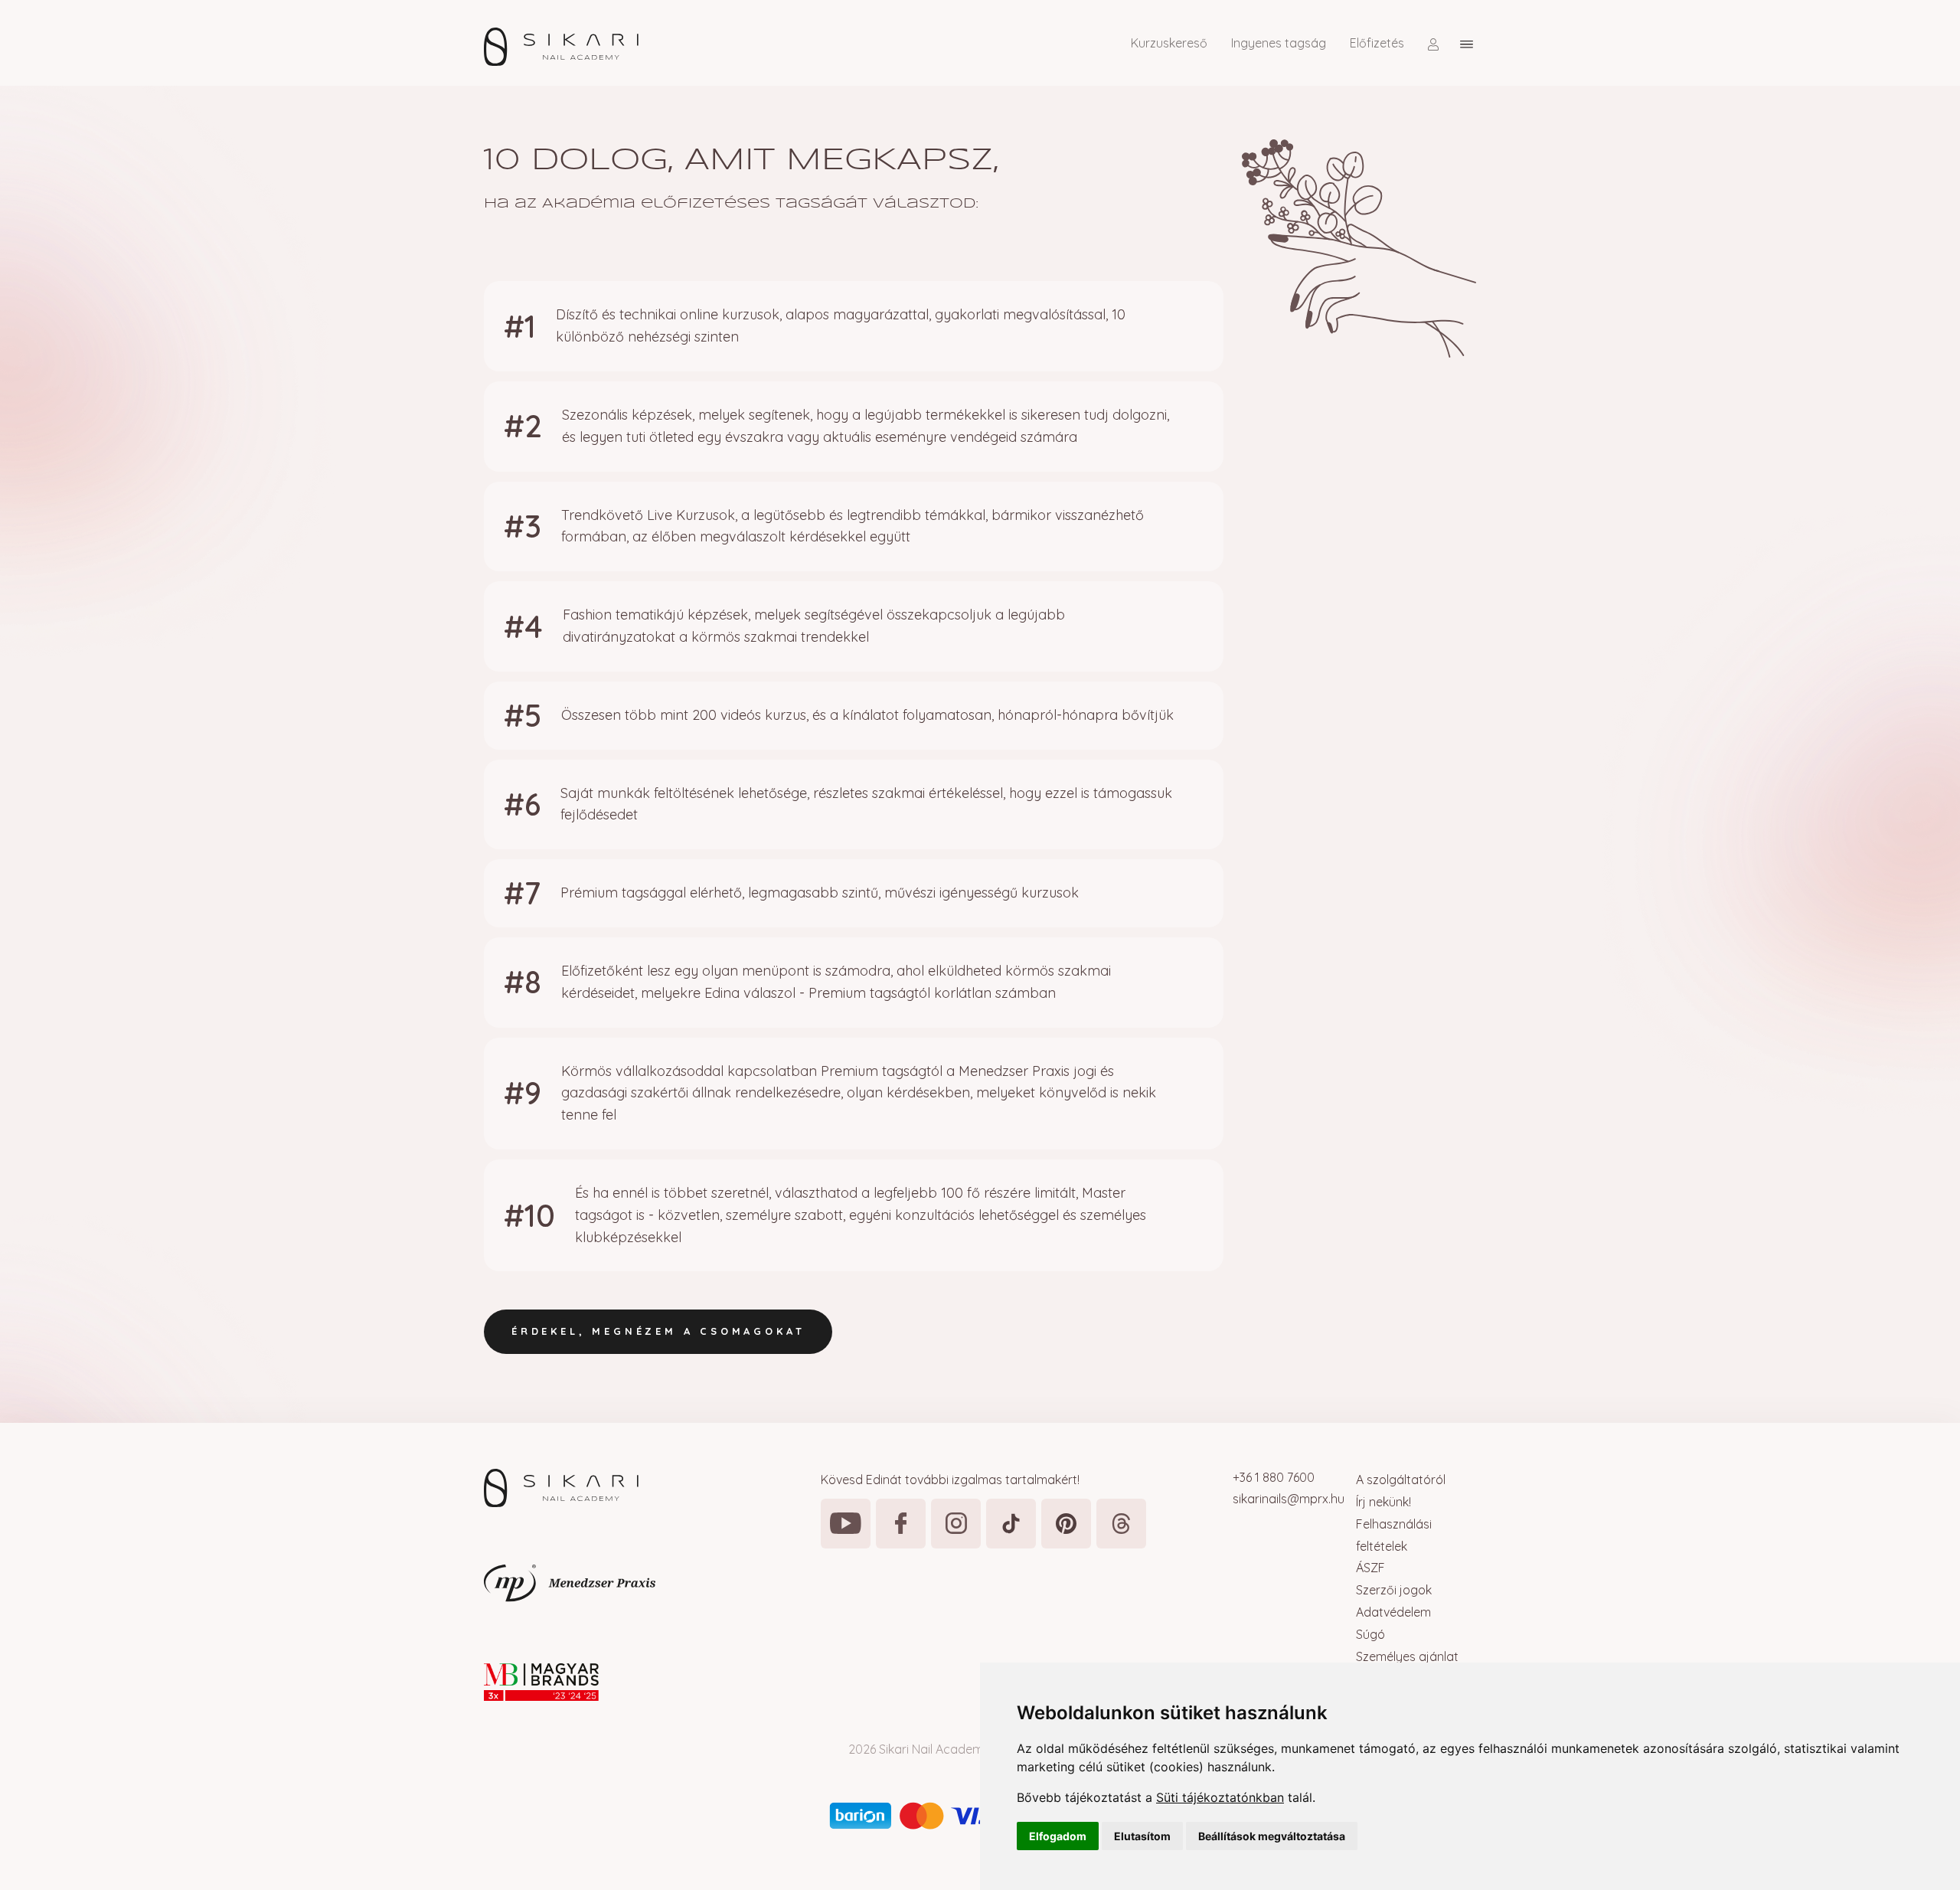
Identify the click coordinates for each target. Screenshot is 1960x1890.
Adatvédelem (1393, 1612)
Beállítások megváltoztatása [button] (1272, 1836)
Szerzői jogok (1394, 1590)
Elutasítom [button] (1142, 1836)
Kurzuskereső (1169, 43)
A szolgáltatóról (1401, 1480)
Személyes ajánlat (1407, 1656)
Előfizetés (1377, 43)
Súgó (1370, 1634)
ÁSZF (1370, 1568)
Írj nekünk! (1383, 1502)
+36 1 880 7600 (1274, 1477)
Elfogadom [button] (1058, 1836)
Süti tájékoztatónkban (1220, 1797)
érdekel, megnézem (658, 1331)
